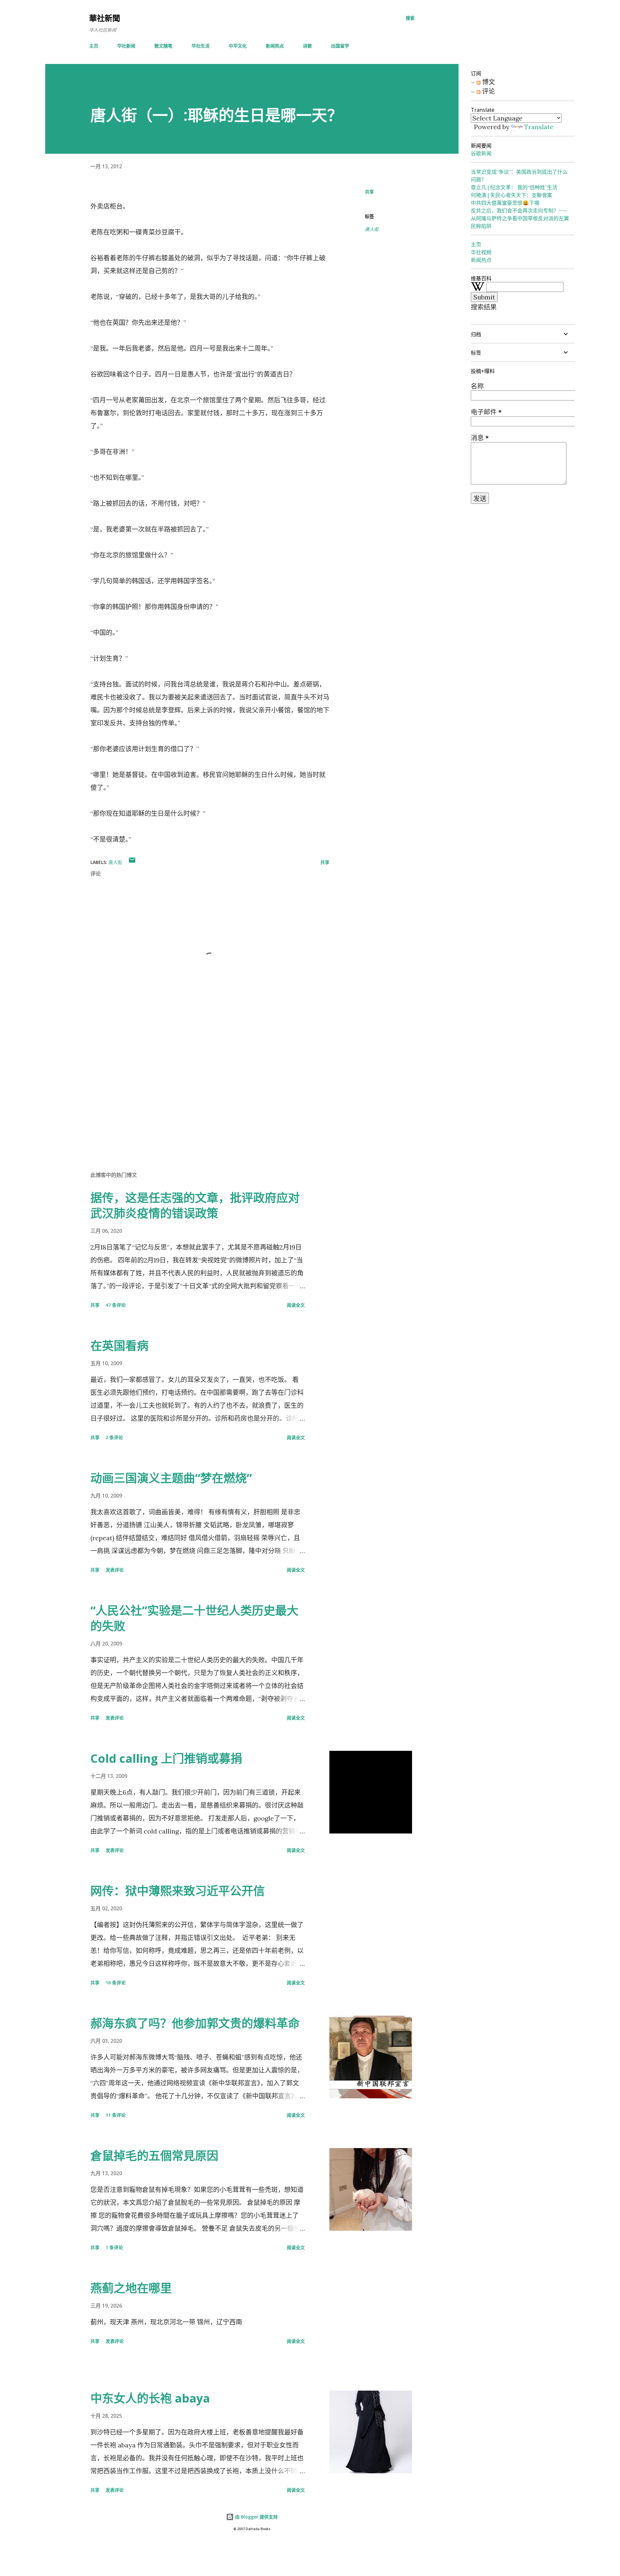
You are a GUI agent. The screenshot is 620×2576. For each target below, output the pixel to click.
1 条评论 (114, 2247)
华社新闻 (126, 46)
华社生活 (201, 46)
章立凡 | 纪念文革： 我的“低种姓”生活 (514, 187)
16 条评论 (116, 1983)
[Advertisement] (200, 1090)
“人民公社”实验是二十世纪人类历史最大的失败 (194, 1618)
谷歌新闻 (481, 153)
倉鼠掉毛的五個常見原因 (154, 2156)
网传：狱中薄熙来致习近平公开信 (178, 1891)
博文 (488, 82)
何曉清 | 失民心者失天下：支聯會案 (512, 195)
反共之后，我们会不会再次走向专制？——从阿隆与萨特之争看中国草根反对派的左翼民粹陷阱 (520, 218)
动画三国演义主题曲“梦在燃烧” (171, 1478)
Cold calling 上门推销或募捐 (166, 1758)
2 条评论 (114, 1437)
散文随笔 (163, 46)
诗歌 (307, 46)
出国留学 (340, 46)
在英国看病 (119, 1346)
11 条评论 (116, 2115)
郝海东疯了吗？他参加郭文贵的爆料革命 (195, 2023)
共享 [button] (369, 192)
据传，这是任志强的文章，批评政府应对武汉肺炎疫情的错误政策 (195, 1205)
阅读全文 (296, 1305)
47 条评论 (116, 1305)
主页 (94, 46)
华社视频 (481, 252)
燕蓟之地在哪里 (131, 2288)
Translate (539, 127)
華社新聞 (105, 18)
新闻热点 (275, 46)
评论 (488, 91)
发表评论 (115, 1570)
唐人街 (372, 229)
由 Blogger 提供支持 (256, 2517)
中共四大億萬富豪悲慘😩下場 (505, 203)
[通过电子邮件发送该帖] (132, 862)
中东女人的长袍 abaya (150, 2398)
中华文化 (238, 46)
